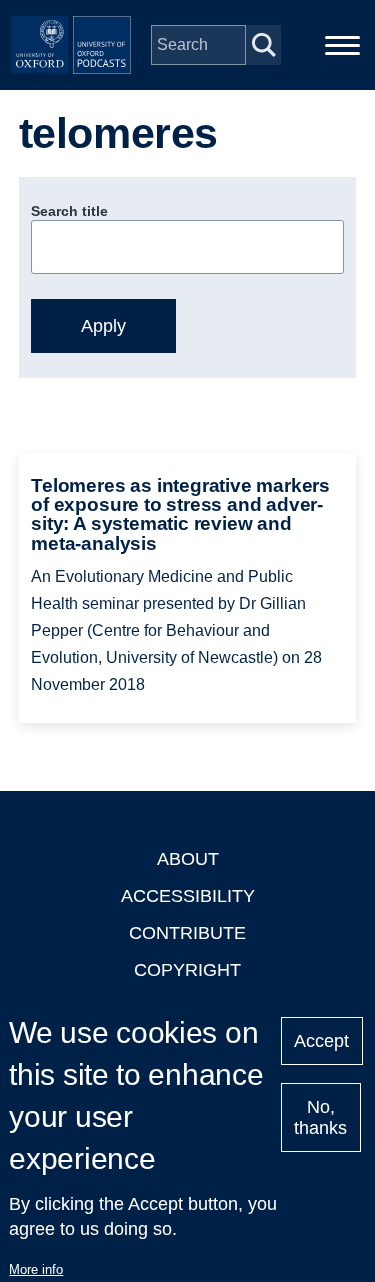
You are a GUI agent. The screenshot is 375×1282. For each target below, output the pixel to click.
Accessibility (188, 896)
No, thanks (320, 1117)
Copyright (187, 970)
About (188, 859)
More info (36, 1269)
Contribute (187, 933)
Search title (69, 211)
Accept (321, 1041)
